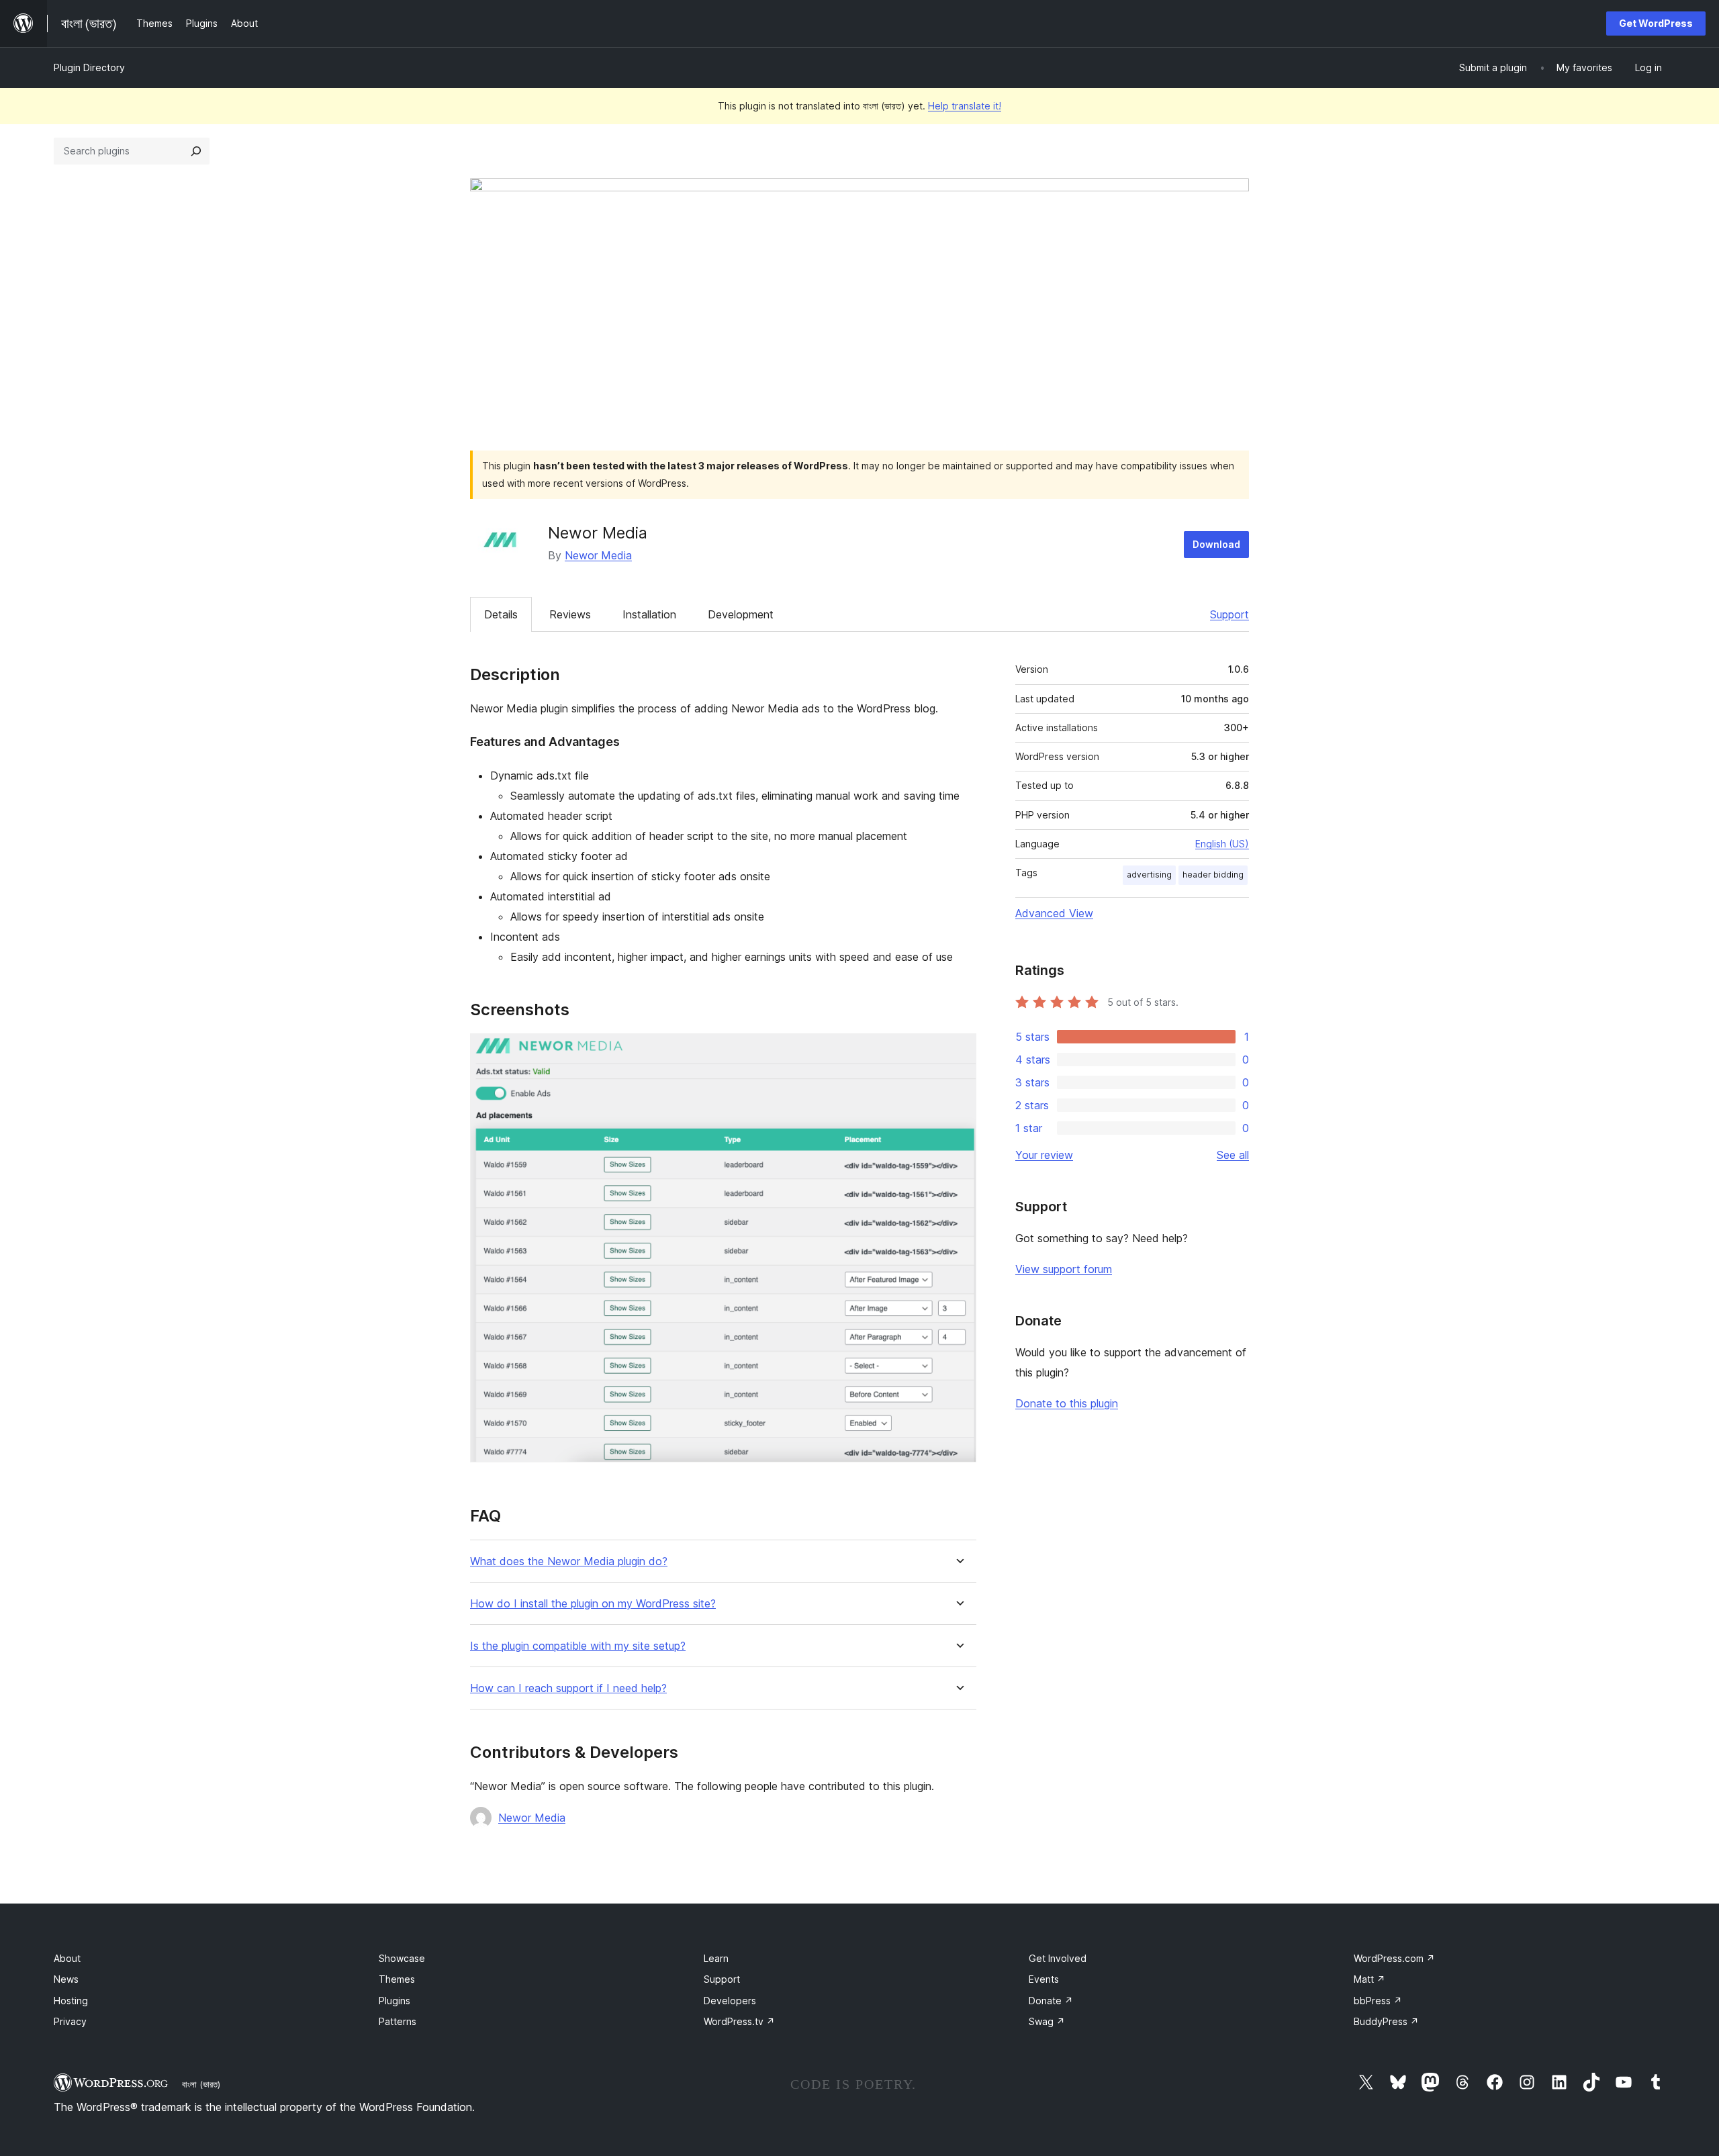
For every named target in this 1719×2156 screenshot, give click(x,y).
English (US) (1222, 844)
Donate (1051, 2001)
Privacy (70, 2021)
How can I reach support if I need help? (568, 1688)
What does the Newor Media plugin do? (569, 1561)
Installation (649, 614)
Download (1216, 544)
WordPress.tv (739, 2021)
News (66, 1979)
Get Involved (1058, 1958)
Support (1229, 614)
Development (741, 614)
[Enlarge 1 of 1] (958, 1051)
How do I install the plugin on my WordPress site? (593, 1604)
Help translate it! (965, 106)
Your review (1044, 1155)
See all (1233, 1155)
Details (501, 614)
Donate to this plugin (1067, 1403)
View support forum (1064, 1269)
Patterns (398, 2021)
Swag (1047, 2021)
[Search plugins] (196, 151)
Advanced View (1054, 913)
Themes (397, 1979)
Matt (1369, 1979)
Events (1044, 1979)
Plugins (394, 2001)
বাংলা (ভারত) (201, 2084)
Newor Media (598, 555)
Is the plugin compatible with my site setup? (578, 1646)
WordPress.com (1394, 1958)
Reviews (570, 614)
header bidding (1213, 875)
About (67, 1958)
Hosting (71, 2001)
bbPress (1378, 2001)
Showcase (402, 1958)
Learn (716, 1958)
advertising (1149, 875)
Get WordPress (1656, 23)
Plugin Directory (89, 67)
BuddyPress (1386, 2021)
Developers (730, 2001)
